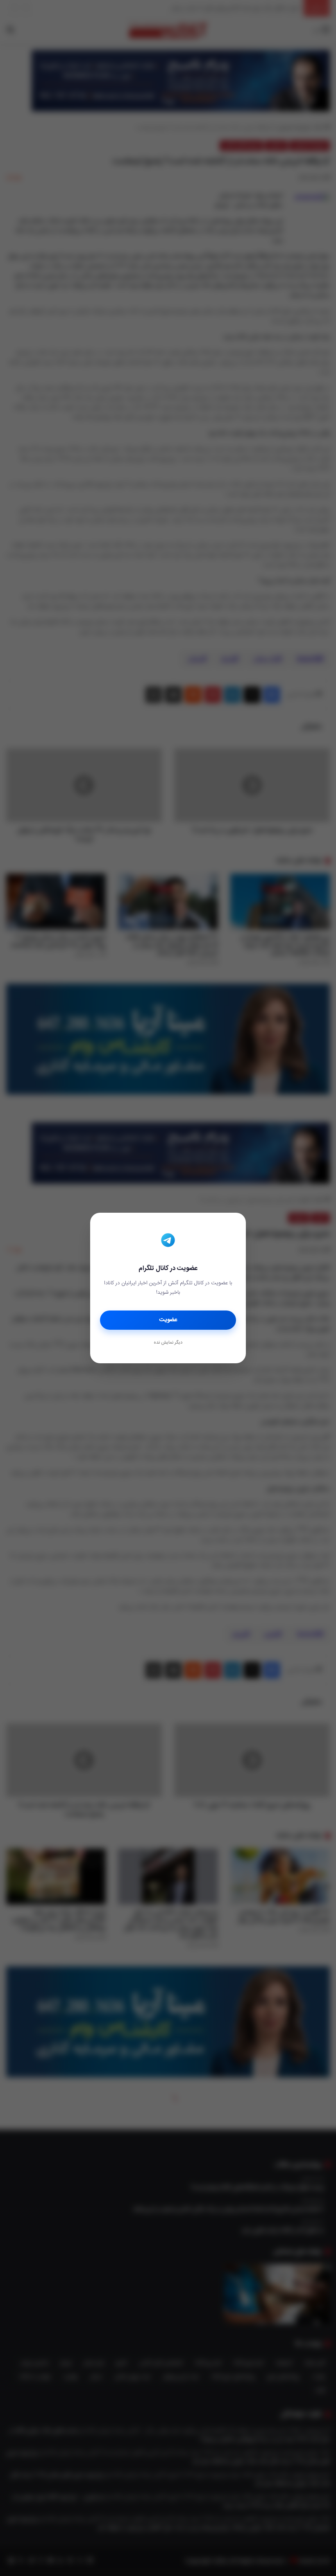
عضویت (168, 1320)
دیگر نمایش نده (168, 1343)
